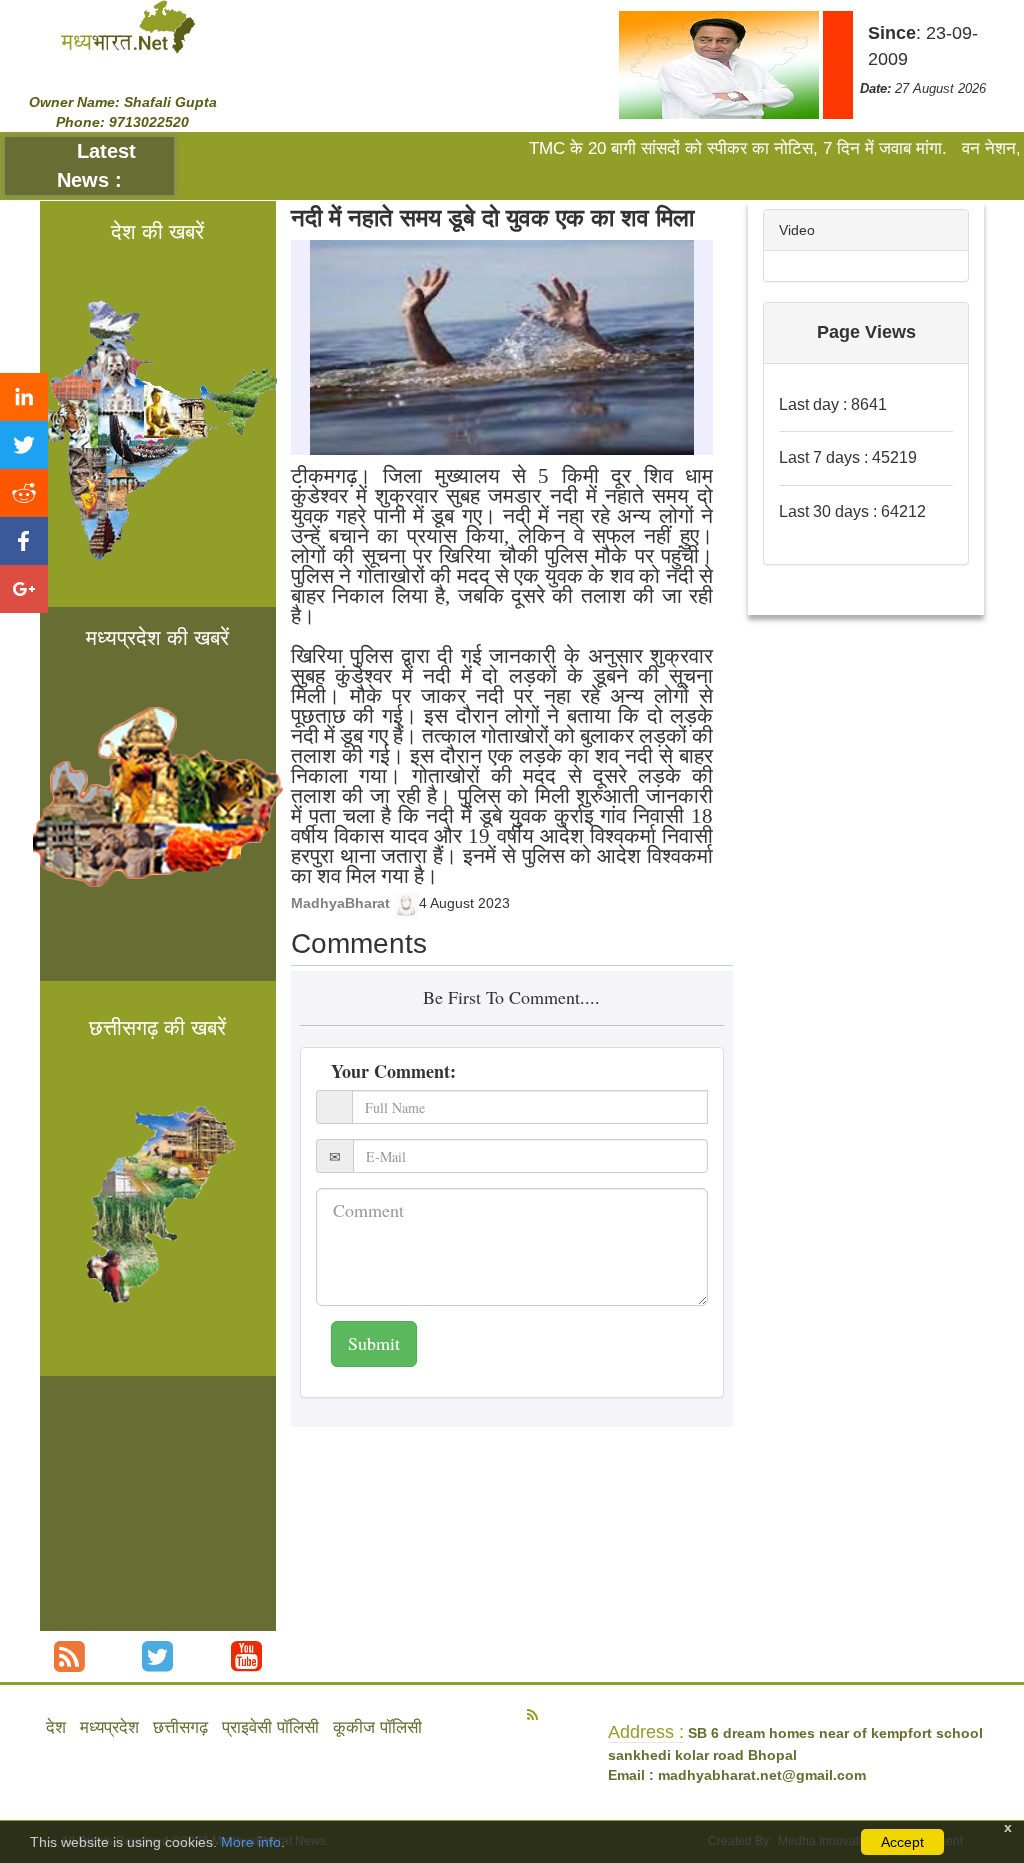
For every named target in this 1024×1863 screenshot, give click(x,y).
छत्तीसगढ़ (180, 1727)
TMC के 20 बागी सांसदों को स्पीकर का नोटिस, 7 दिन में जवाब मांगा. (708, 148)
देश (56, 1727)
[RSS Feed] (69, 1656)
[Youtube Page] (246, 1656)
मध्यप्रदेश (109, 1727)
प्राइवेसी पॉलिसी (270, 1727)
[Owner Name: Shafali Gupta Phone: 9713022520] (128, 26)
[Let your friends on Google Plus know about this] (24, 589)
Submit (374, 1343)
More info (251, 1842)
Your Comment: (393, 1071)
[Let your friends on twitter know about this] (24, 445)
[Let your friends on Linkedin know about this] (24, 397)
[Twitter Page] (157, 1656)
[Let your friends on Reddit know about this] (24, 493)
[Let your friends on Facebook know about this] (24, 541)
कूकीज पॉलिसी (377, 1727)
